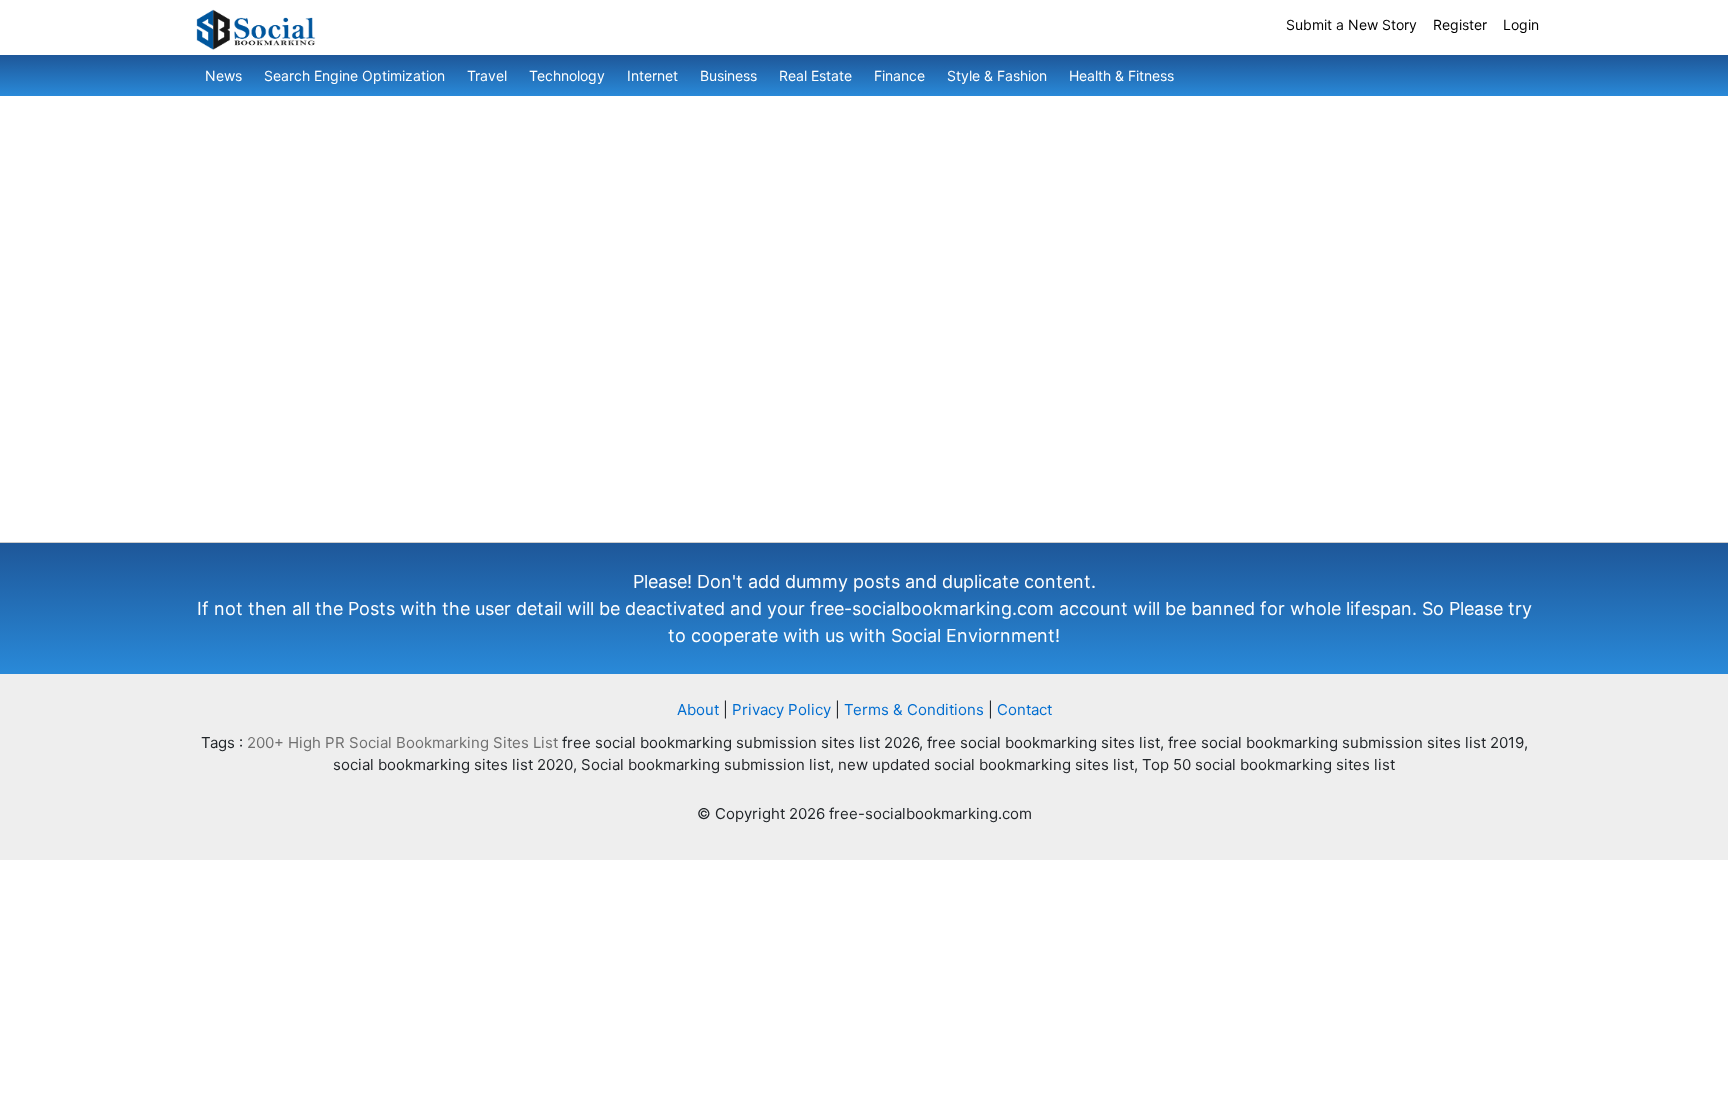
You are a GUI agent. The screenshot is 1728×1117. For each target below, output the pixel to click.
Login (1521, 24)
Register (1460, 24)
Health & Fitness (1121, 75)
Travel (487, 75)
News (223, 75)
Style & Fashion (997, 75)
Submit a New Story (1351, 24)
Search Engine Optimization (354, 75)
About (698, 709)
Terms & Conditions (914, 709)
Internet (652, 75)
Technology (567, 75)
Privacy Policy (781, 709)
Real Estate (815, 75)
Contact (1024, 709)
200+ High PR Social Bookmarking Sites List (402, 742)
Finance (899, 75)
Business (728, 75)
